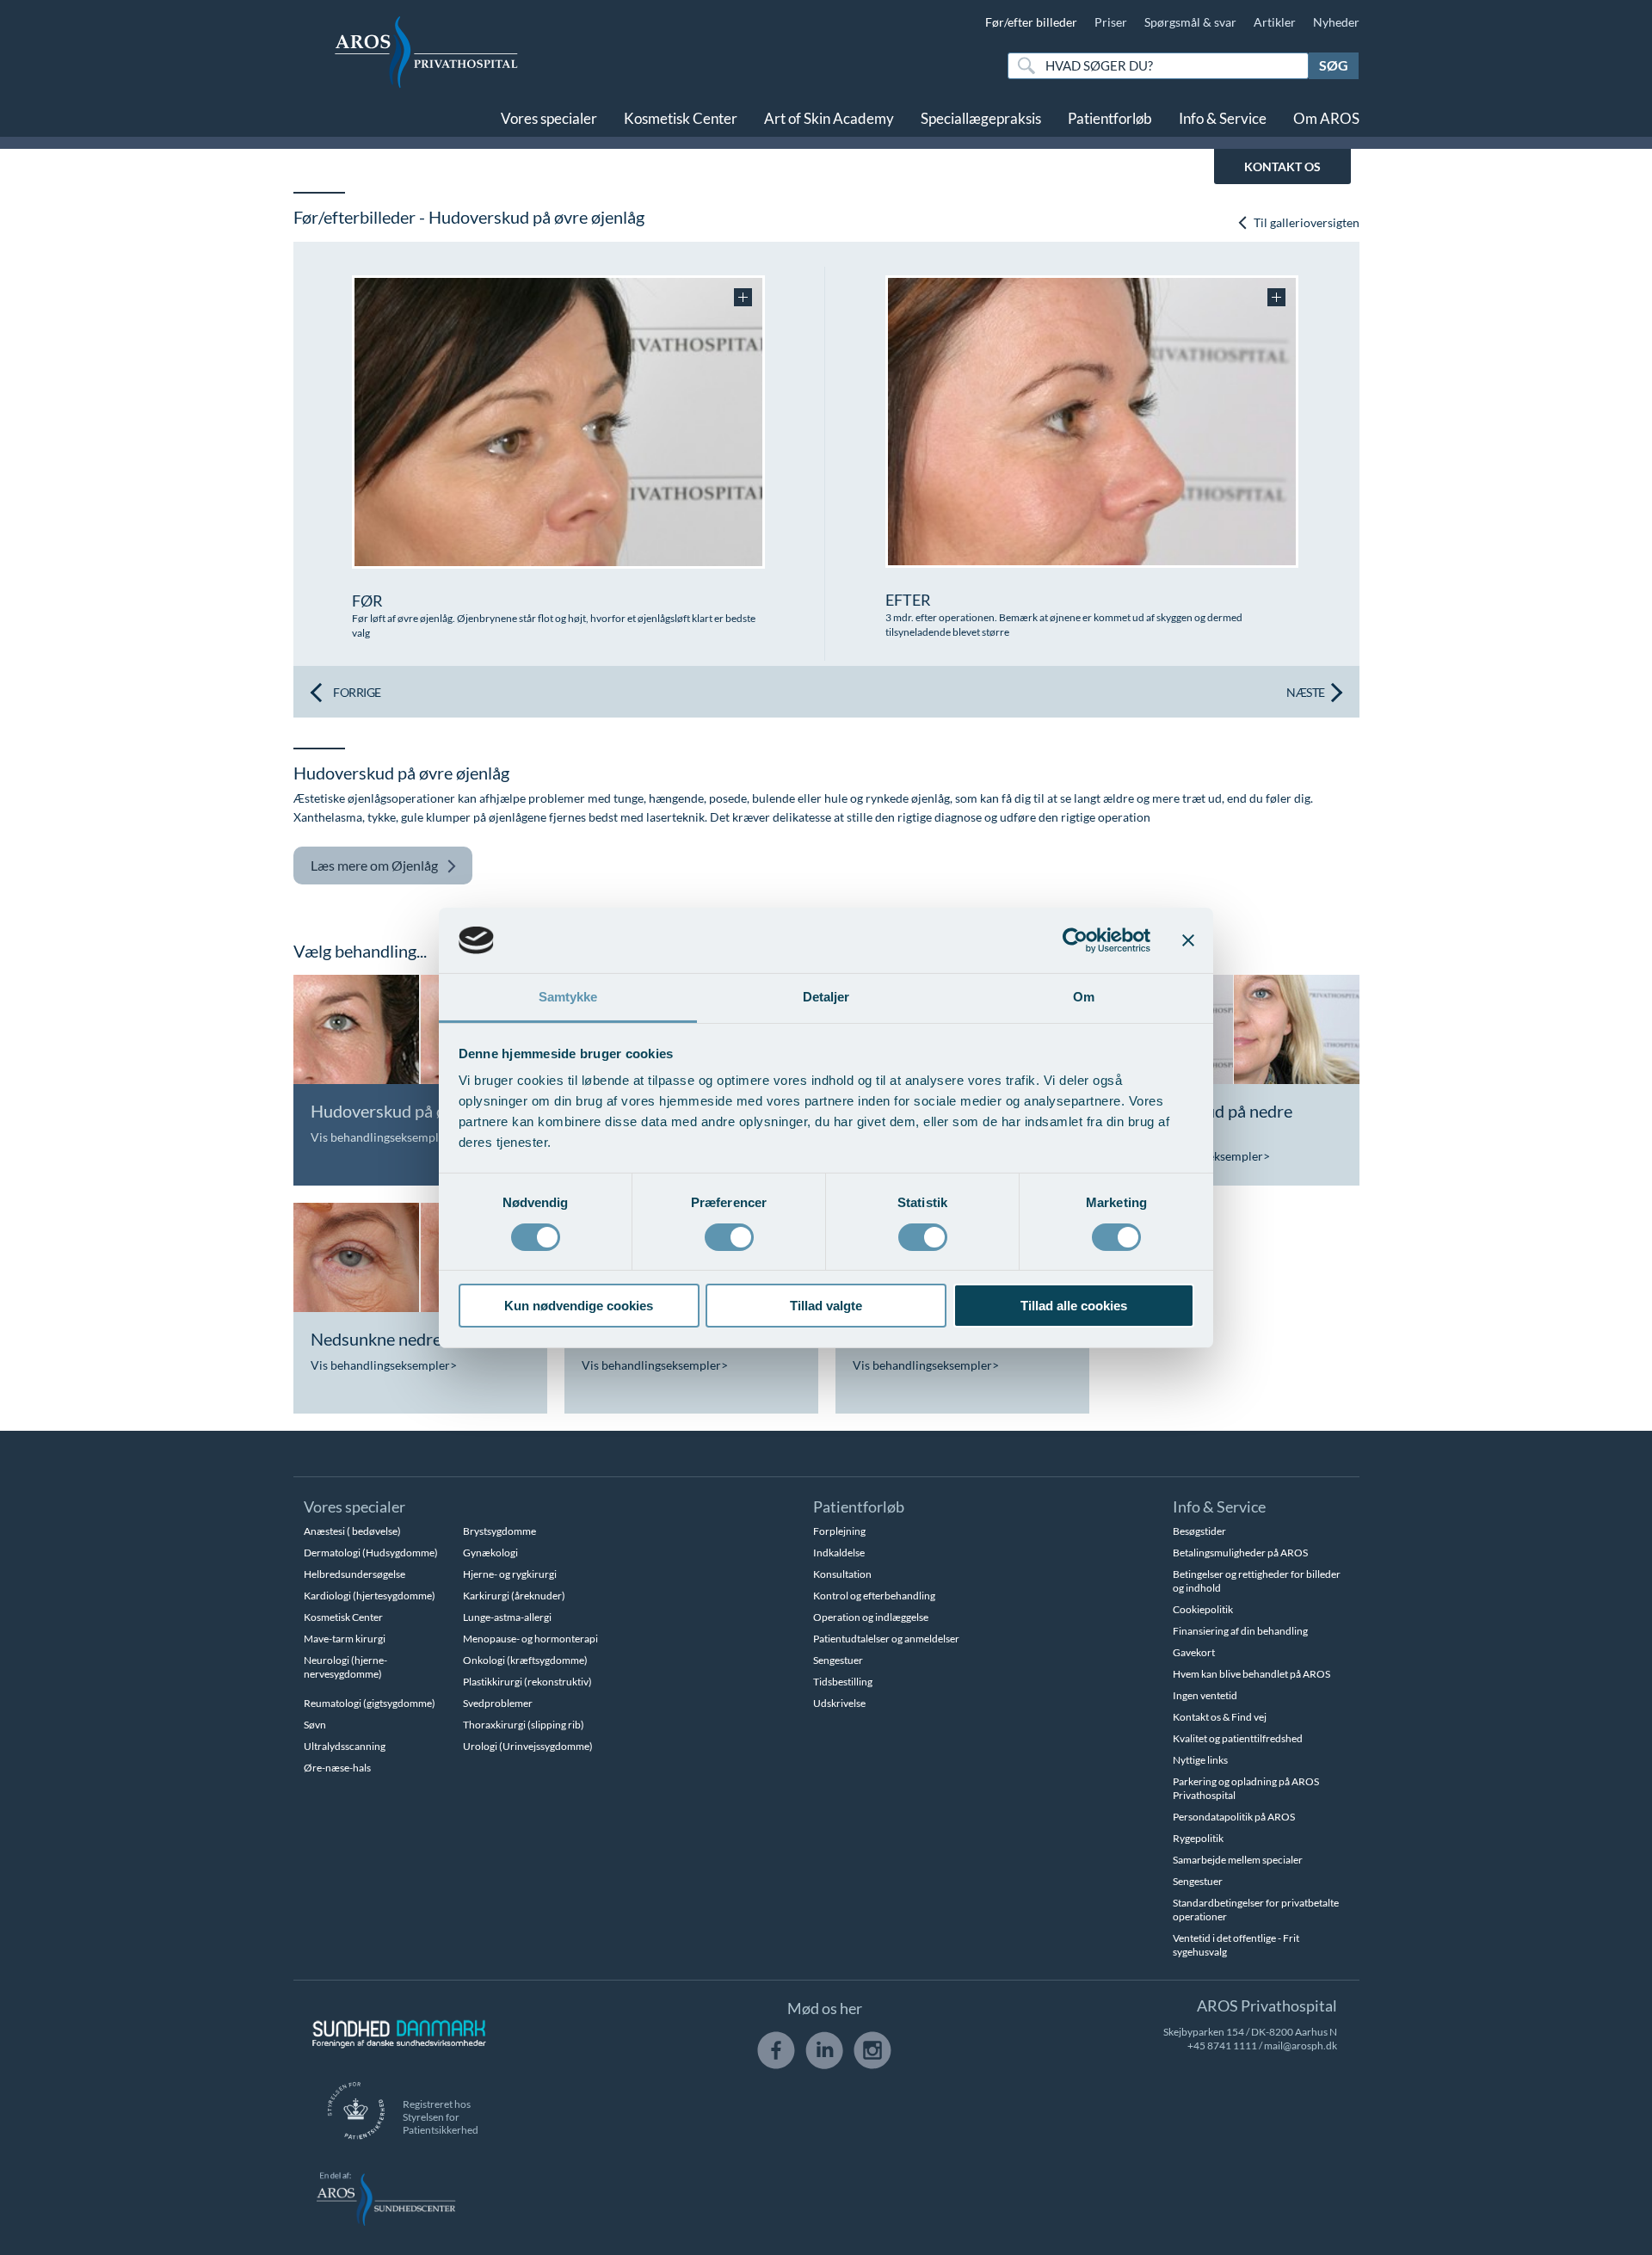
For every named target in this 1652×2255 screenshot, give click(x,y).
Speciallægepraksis (981, 118)
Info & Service (1223, 118)
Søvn (315, 1725)
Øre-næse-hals (337, 1768)
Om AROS (1326, 118)
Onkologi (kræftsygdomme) (525, 1660)
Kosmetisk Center (681, 118)
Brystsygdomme (499, 1531)
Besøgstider (1199, 1531)
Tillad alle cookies (1074, 1306)
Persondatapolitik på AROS (1234, 1817)
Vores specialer (549, 118)
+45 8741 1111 (1222, 2046)
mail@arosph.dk (1301, 2046)
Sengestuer (838, 1660)
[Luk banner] (1188, 940)
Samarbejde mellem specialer (1238, 1860)
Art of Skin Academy (829, 118)
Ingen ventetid (1205, 1695)
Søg (1334, 65)
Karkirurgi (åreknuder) (514, 1596)
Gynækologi (490, 1553)
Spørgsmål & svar (1190, 22)
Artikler (1275, 22)
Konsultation (842, 1574)
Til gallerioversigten (1305, 222)
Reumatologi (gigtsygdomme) (370, 1703)
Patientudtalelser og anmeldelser (886, 1639)
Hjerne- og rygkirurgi (510, 1574)
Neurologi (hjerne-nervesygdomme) (345, 1667)
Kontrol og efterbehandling (874, 1596)
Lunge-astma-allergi (507, 1617)
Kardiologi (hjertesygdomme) (370, 1596)
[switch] (729, 1235)
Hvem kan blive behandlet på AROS (1251, 1674)
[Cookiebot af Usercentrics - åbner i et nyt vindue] (1075, 940)
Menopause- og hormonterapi (530, 1639)
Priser (1111, 22)
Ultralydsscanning (345, 1746)
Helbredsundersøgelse (354, 1574)
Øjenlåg (374, 865)
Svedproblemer (498, 1703)
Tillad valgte (826, 1306)
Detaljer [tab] (826, 997)
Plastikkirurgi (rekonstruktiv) (527, 1682)
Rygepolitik (1198, 1838)
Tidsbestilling (843, 1682)
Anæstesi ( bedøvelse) (352, 1531)
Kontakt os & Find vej (1220, 1717)
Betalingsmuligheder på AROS (1240, 1553)
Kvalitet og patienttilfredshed (1238, 1738)
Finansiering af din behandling (1240, 1631)
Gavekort (1194, 1652)
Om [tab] (1084, 997)
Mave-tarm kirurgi (345, 1639)
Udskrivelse (839, 1703)
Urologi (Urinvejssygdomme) (528, 1746)
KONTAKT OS (1282, 166)
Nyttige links (1200, 1760)
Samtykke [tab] (568, 997)
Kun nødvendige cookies (579, 1306)
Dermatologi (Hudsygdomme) (371, 1553)
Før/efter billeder (1031, 22)
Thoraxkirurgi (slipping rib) (524, 1725)
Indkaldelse (839, 1553)
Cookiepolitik (1203, 1609)
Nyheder (1336, 22)
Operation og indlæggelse (871, 1617)
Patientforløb (1110, 118)
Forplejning (839, 1531)
